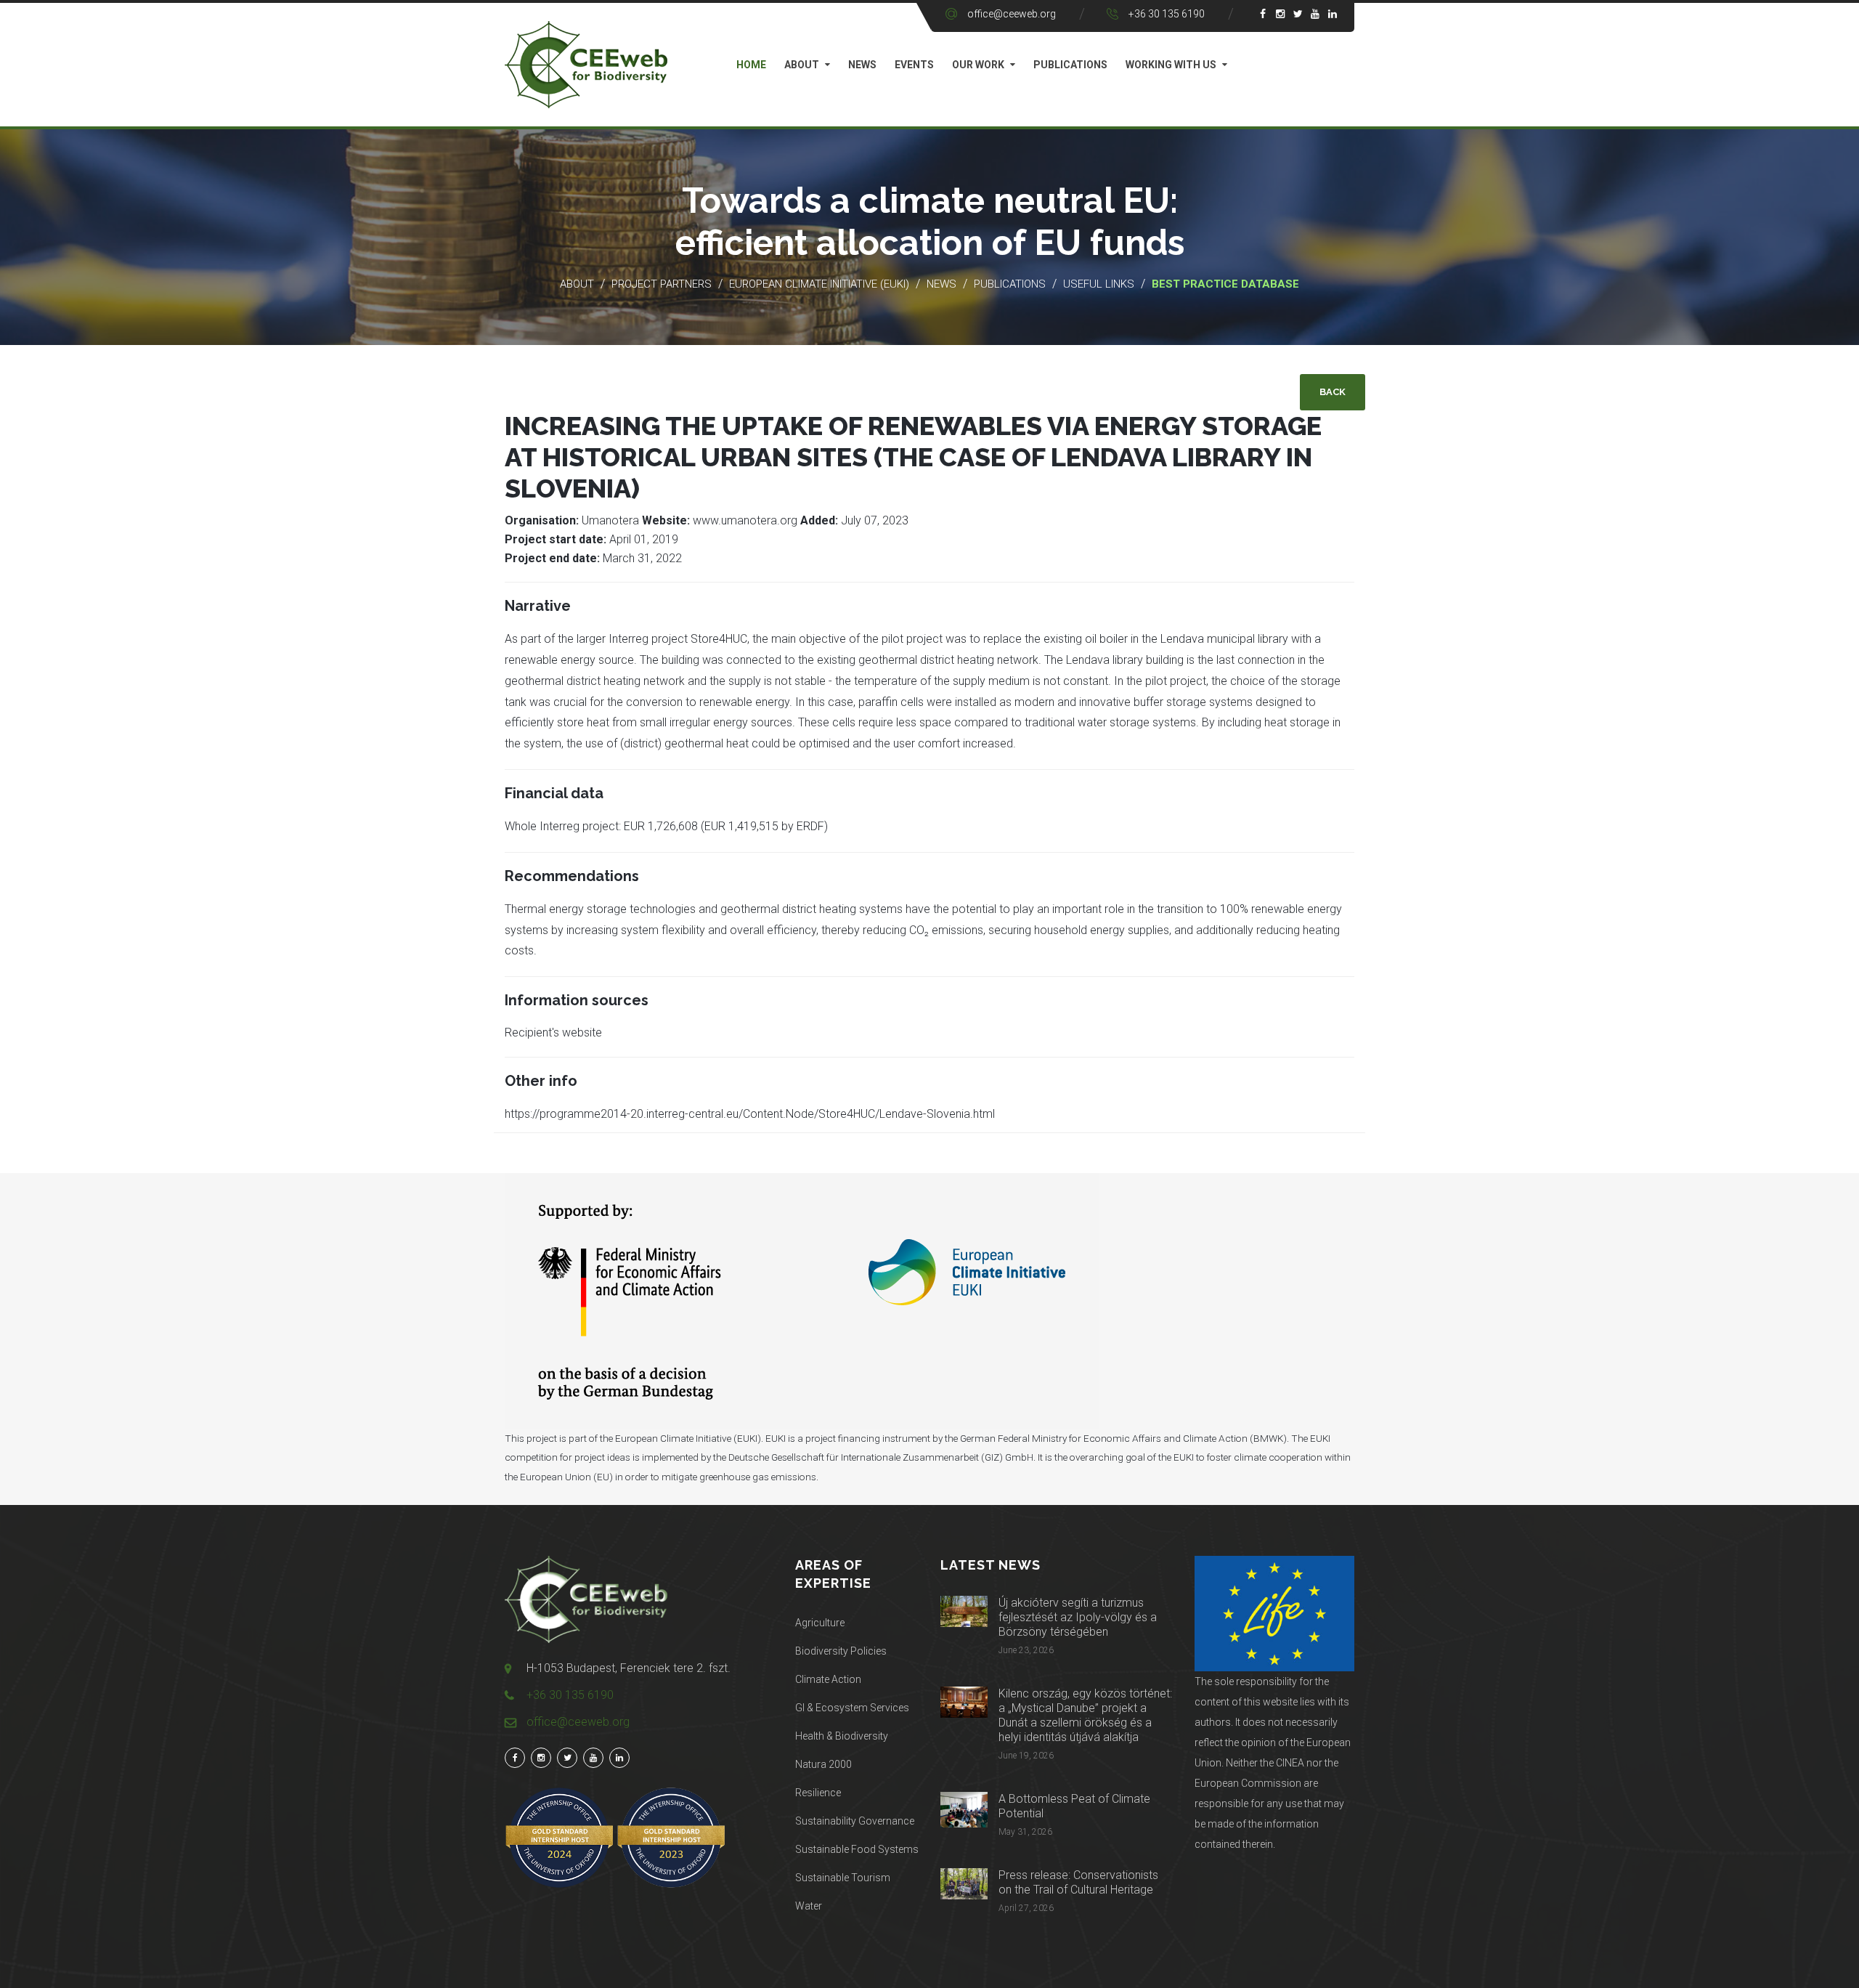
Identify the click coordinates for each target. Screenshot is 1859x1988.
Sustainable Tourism (843, 1878)
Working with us (1171, 65)
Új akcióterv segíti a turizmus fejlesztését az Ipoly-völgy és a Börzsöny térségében (1078, 1617)
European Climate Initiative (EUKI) (819, 284)
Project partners (662, 284)
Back (1333, 392)
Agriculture (820, 1623)
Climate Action (828, 1679)
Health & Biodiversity (842, 1736)
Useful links (1100, 284)
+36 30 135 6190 (1167, 14)
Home (751, 65)
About (802, 65)
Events (914, 65)
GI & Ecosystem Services (852, 1708)
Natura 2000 (823, 1764)
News (862, 65)
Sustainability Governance (855, 1821)
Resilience (818, 1793)
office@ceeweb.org (1012, 14)
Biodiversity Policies (841, 1651)
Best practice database (1225, 284)
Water (809, 1906)
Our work (978, 65)
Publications (1070, 65)
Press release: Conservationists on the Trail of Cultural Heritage (1078, 1882)
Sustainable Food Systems (857, 1849)
